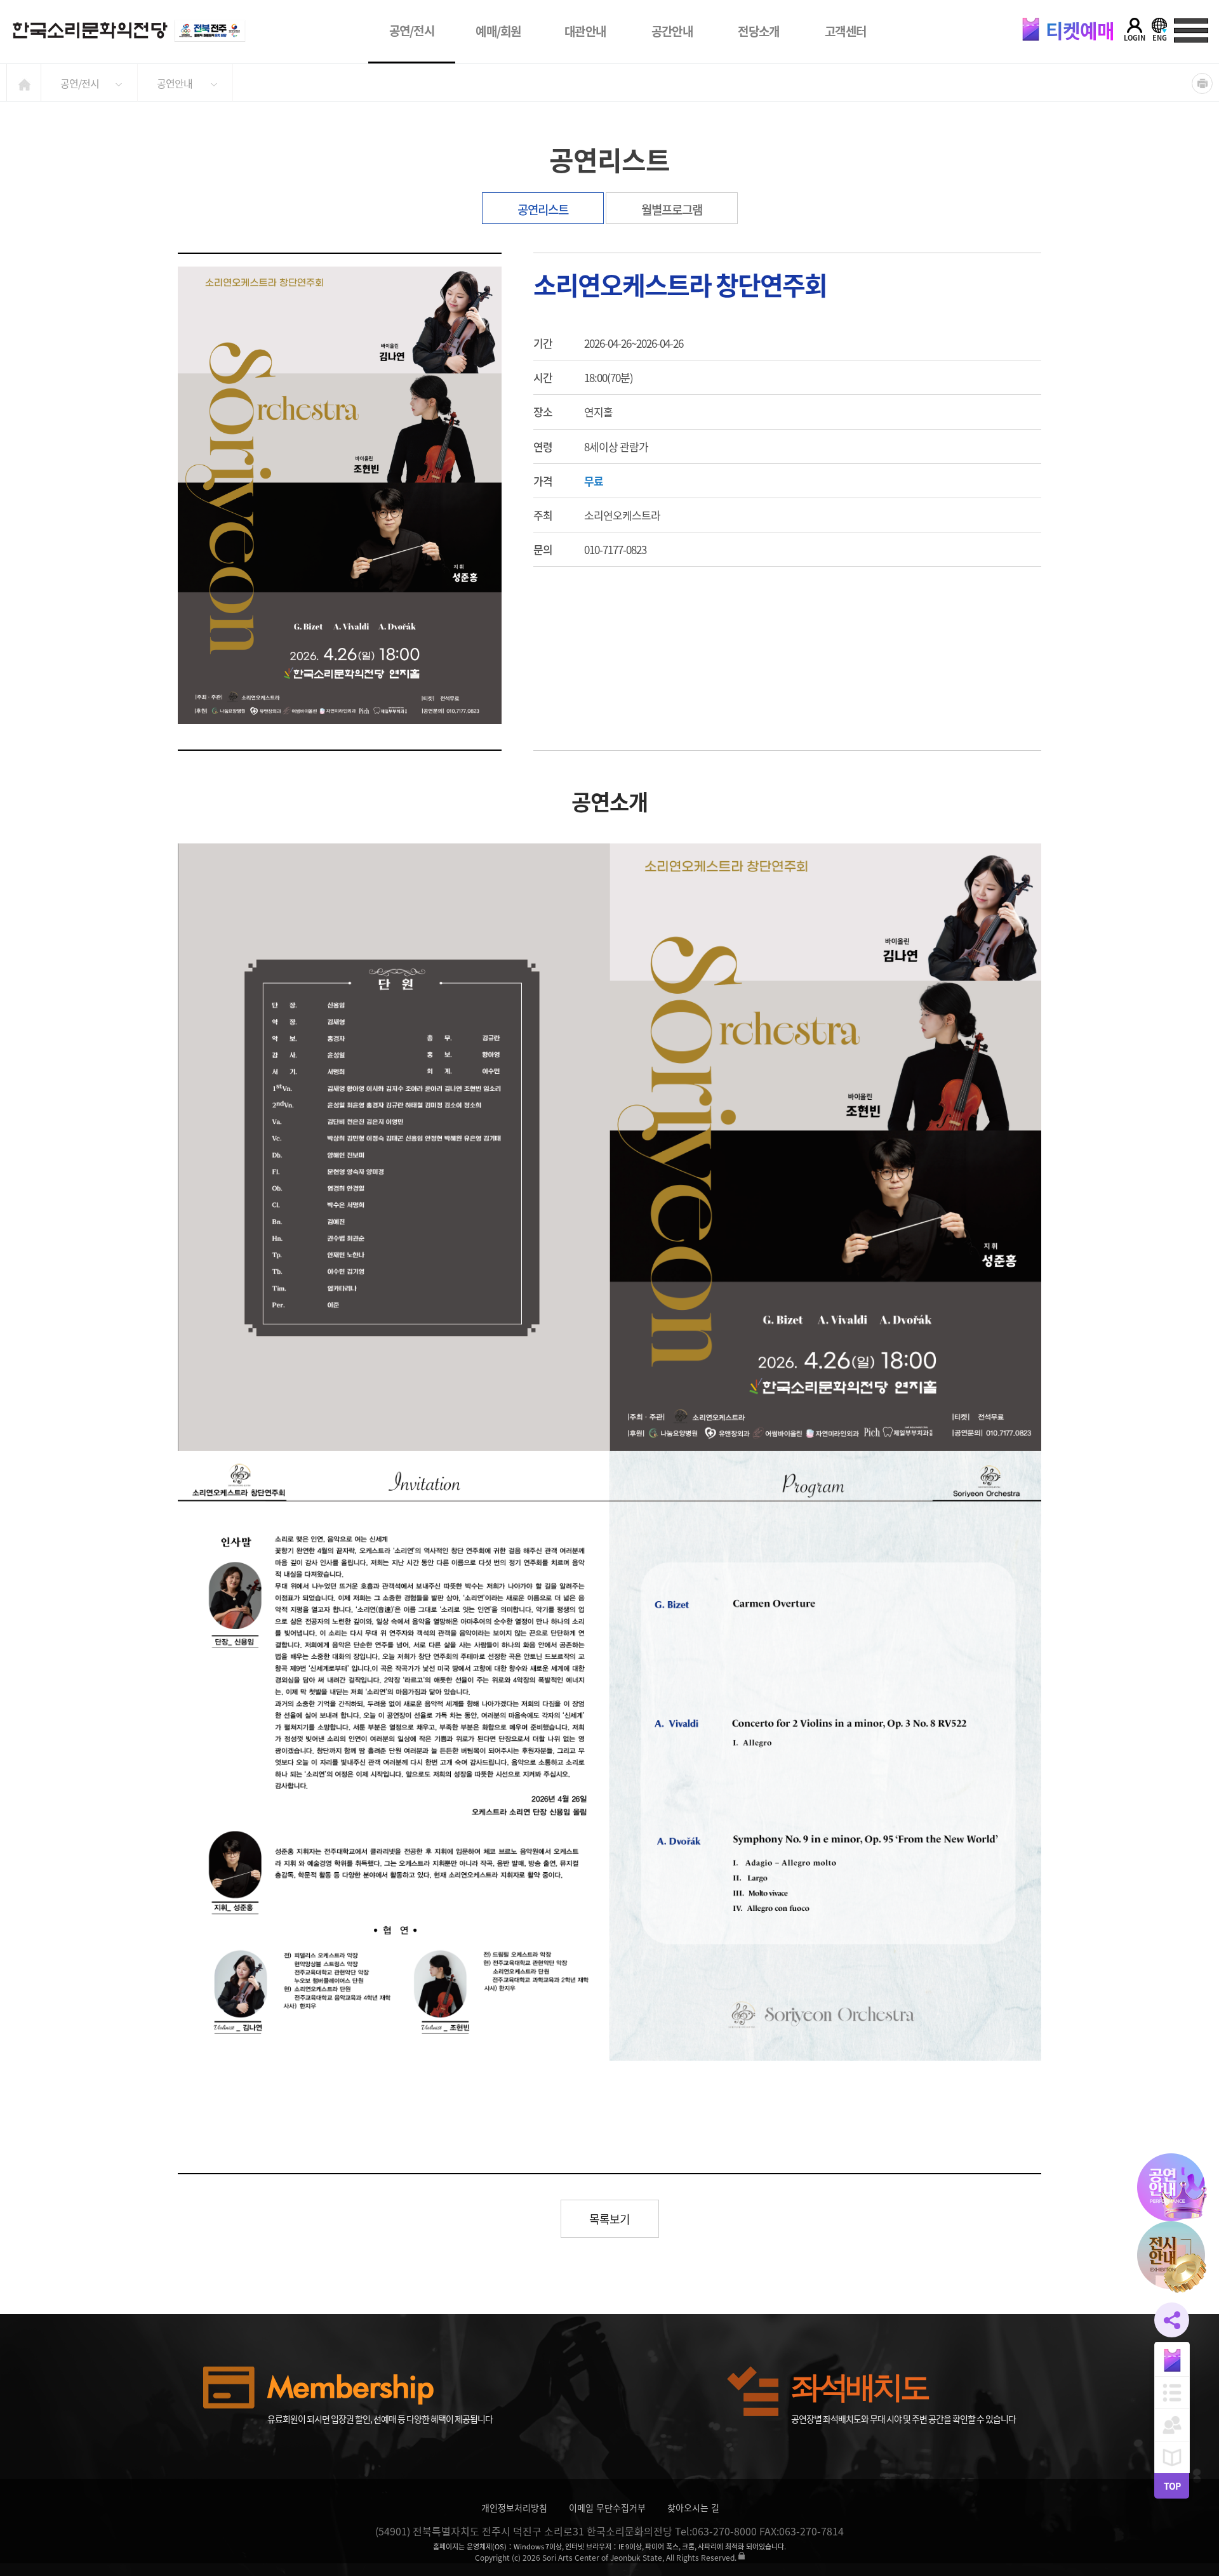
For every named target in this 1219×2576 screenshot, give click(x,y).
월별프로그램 (672, 209)
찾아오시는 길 (693, 2507)
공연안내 (175, 83)
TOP (1172, 2486)
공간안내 (672, 31)
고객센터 (845, 31)
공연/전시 (412, 30)
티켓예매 (1078, 30)
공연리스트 (543, 209)
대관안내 (585, 31)
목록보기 (609, 2219)
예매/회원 (498, 31)
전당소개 (758, 31)
